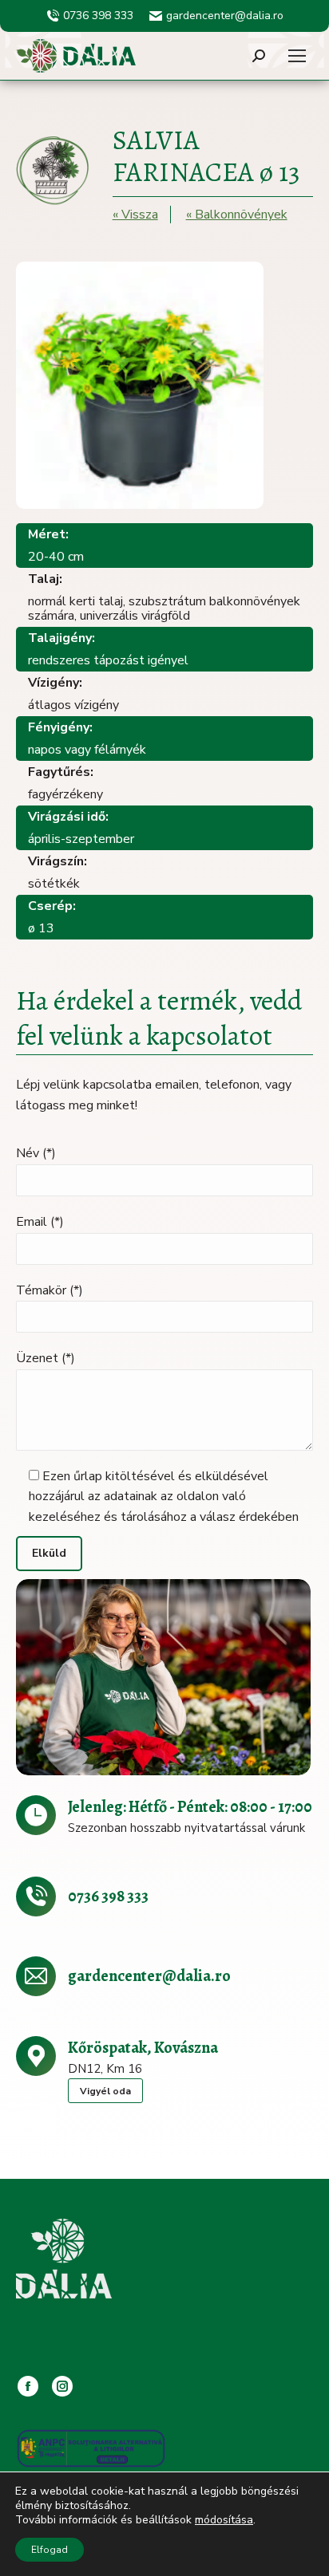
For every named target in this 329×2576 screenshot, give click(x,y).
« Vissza (135, 215)
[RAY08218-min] (163, 1677)
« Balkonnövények (237, 215)
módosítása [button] (224, 2520)
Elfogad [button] (50, 2550)
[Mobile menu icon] (297, 56)
